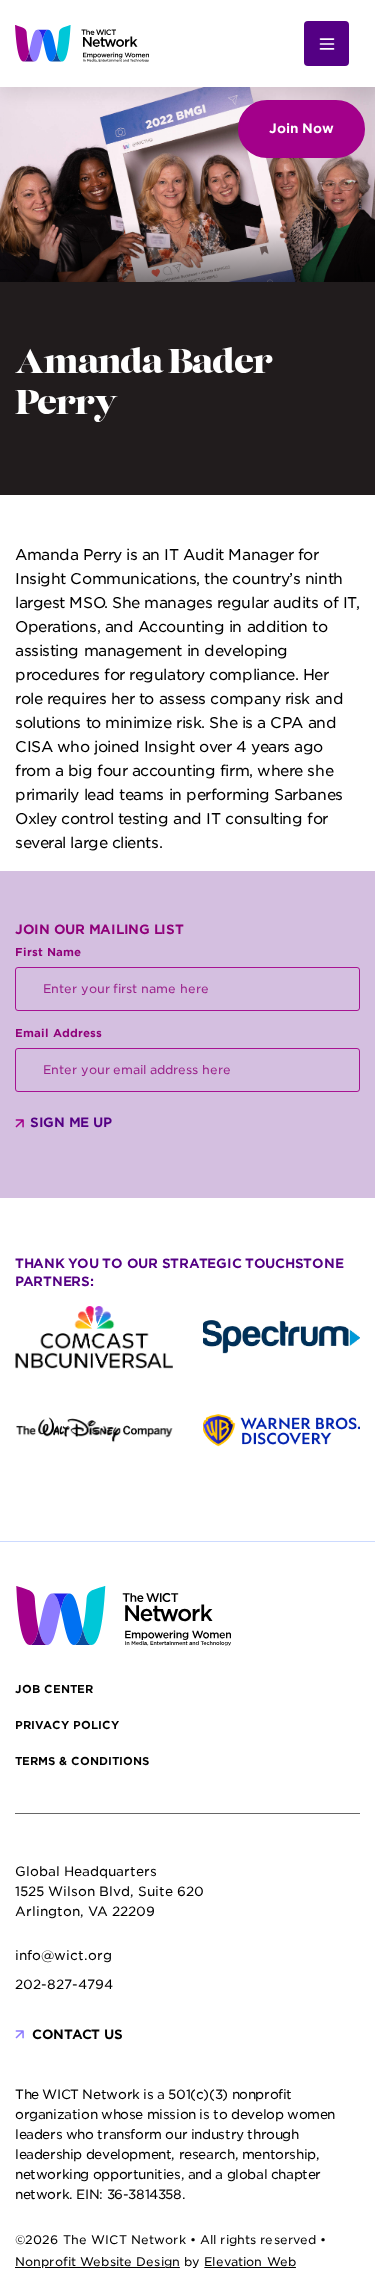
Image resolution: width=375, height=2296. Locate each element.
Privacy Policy (67, 1725)
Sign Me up (70, 1122)
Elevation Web (250, 2261)
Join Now (301, 128)
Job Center (54, 1689)
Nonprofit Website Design (97, 2261)
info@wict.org (63, 1955)
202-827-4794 (64, 1984)
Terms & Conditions (82, 1761)
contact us (77, 2034)
